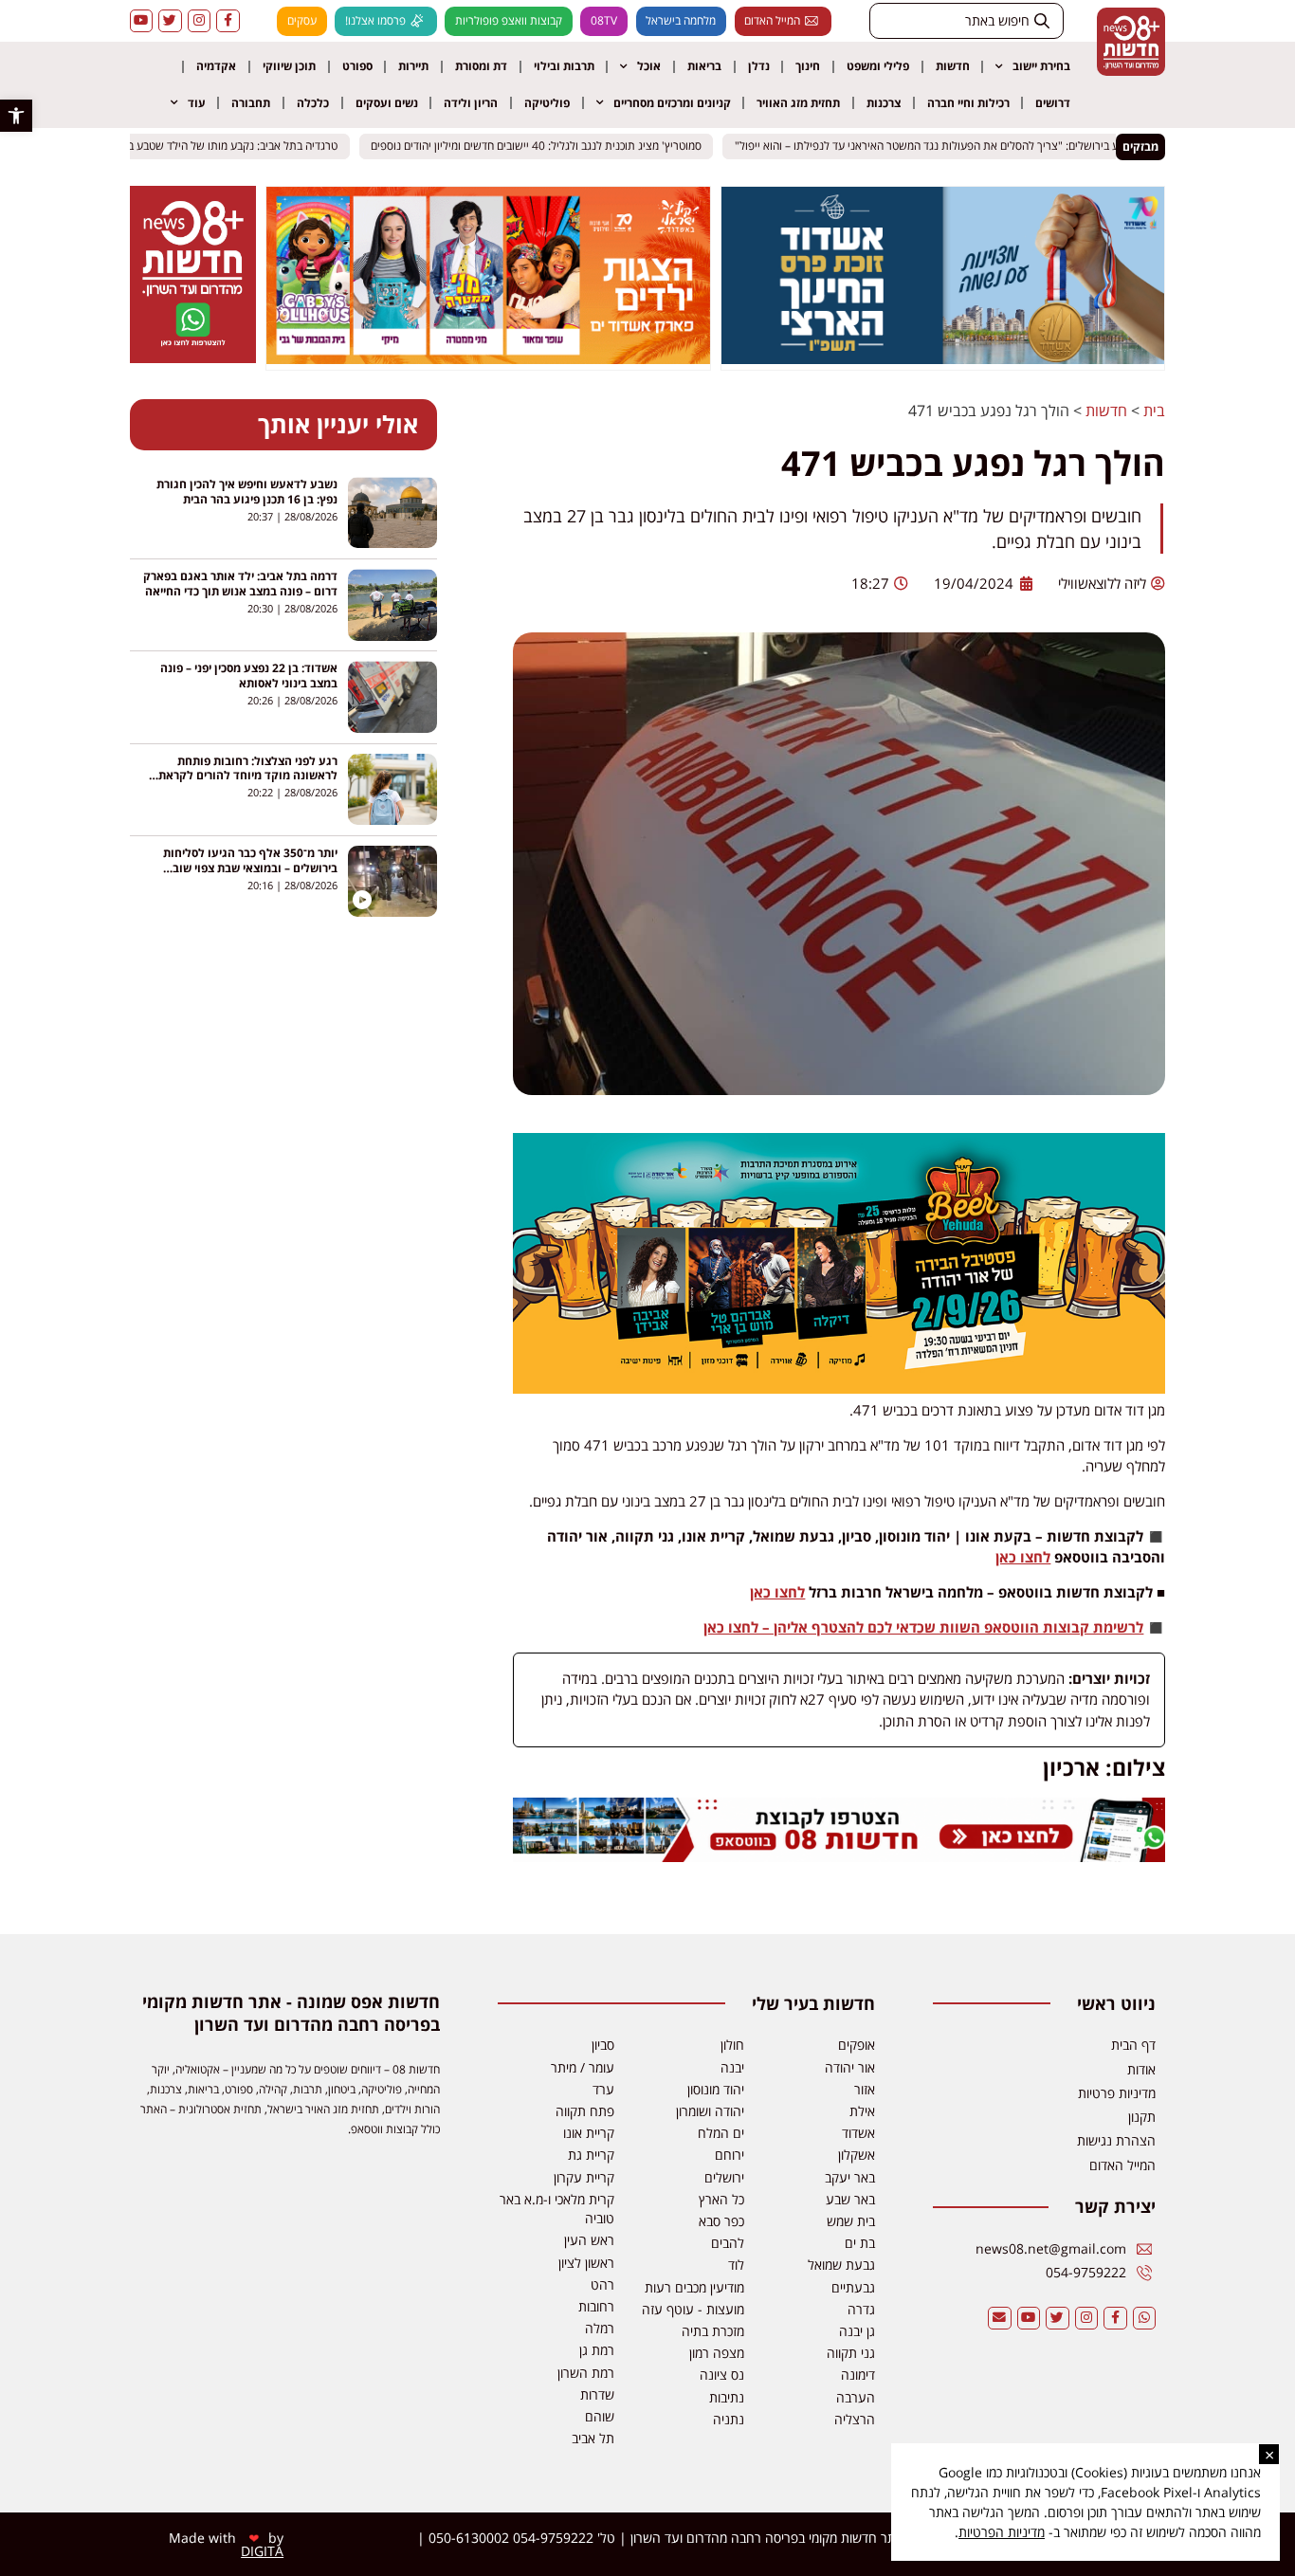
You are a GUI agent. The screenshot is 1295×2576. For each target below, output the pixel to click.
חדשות (953, 66)
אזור (865, 2089)
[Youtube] (142, 21)
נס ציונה (722, 2375)
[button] (16, 116)
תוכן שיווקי (289, 66)
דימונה (858, 2375)
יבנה (732, 2067)
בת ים (860, 2243)
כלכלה (313, 103)
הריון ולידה (471, 103)
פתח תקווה (585, 2111)
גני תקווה (851, 2353)
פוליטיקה (547, 103)
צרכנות (884, 103)
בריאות (704, 66)
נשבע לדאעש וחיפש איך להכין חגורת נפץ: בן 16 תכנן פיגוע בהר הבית (247, 492)
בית (1154, 411)
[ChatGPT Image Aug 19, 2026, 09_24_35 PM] (839, 1856)
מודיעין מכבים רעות (694, 2287)
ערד (603, 2089)
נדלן (759, 66)
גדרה (861, 2309)
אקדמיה (216, 66)
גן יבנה (857, 2331)
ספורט (357, 66)
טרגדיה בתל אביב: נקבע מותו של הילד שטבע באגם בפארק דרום (208, 146)
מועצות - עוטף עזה (693, 2309)
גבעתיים (853, 2287)
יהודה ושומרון (710, 2111)
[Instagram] (200, 21)
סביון (603, 2045)
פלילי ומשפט (878, 66)
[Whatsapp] (1145, 2319)
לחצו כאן (1023, 1557)
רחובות (596, 2306)
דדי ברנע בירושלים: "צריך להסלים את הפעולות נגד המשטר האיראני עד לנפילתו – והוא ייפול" (957, 146)
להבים (728, 2243)
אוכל (649, 66)
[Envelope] (1000, 2319)
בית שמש (851, 2221)
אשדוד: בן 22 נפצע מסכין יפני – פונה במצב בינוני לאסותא (249, 676)
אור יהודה (850, 2067)
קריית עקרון (584, 2177)
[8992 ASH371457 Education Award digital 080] (943, 358)
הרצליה (855, 2419)
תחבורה (251, 103)
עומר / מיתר (583, 2067)
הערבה (856, 2397)
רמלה (600, 2328)
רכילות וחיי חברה (968, 103)
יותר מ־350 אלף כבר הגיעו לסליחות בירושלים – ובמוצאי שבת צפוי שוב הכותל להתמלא (250, 868)
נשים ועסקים (387, 103)
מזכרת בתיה (713, 2331)
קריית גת (591, 2155)
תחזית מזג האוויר (798, 103)
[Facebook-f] (228, 21)
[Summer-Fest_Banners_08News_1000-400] (488, 358)
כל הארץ (721, 2199)
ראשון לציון (586, 2263)
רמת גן (597, 2350)
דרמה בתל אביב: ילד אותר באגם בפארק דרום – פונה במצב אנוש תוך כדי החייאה (240, 584)
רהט (602, 2284)
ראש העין (589, 2240)
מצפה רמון (717, 2353)
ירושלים (724, 2177)
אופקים (857, 2045)
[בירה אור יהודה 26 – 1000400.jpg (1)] (839, 1388)
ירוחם (730, 2155)
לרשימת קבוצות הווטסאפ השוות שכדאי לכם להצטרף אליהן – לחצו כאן (923, 1627)
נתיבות (727, 2397)
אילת (862, 2111)
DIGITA (262, 2551)
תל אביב (593, 2438)
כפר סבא (721, 2221)
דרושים (1053, 103)
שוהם (600, 2416)
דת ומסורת (481, 66)
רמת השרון (586, 2373)
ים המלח (721, 2133)
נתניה (729, 2419)
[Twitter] (170, 21)
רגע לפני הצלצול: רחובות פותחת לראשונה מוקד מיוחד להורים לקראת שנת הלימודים (248, 776)
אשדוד (858, 2133)
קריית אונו (589, 2133)
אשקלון (857, 2155)
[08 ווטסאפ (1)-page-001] (192, 357)
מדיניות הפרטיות (1002, 2532)
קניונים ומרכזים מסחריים (672, 103)
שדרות (597, 2394)
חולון (732, 2045)
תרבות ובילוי (564, 66)
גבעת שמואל (841, 2265)
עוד (197, 103)
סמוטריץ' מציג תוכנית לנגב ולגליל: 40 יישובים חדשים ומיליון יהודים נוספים (549, 146)
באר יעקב (850, 2177)
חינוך (808, 66)
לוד (736, 2265)
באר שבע (850, 2199)
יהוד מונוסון (716, 2089)
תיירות (413, 66)
